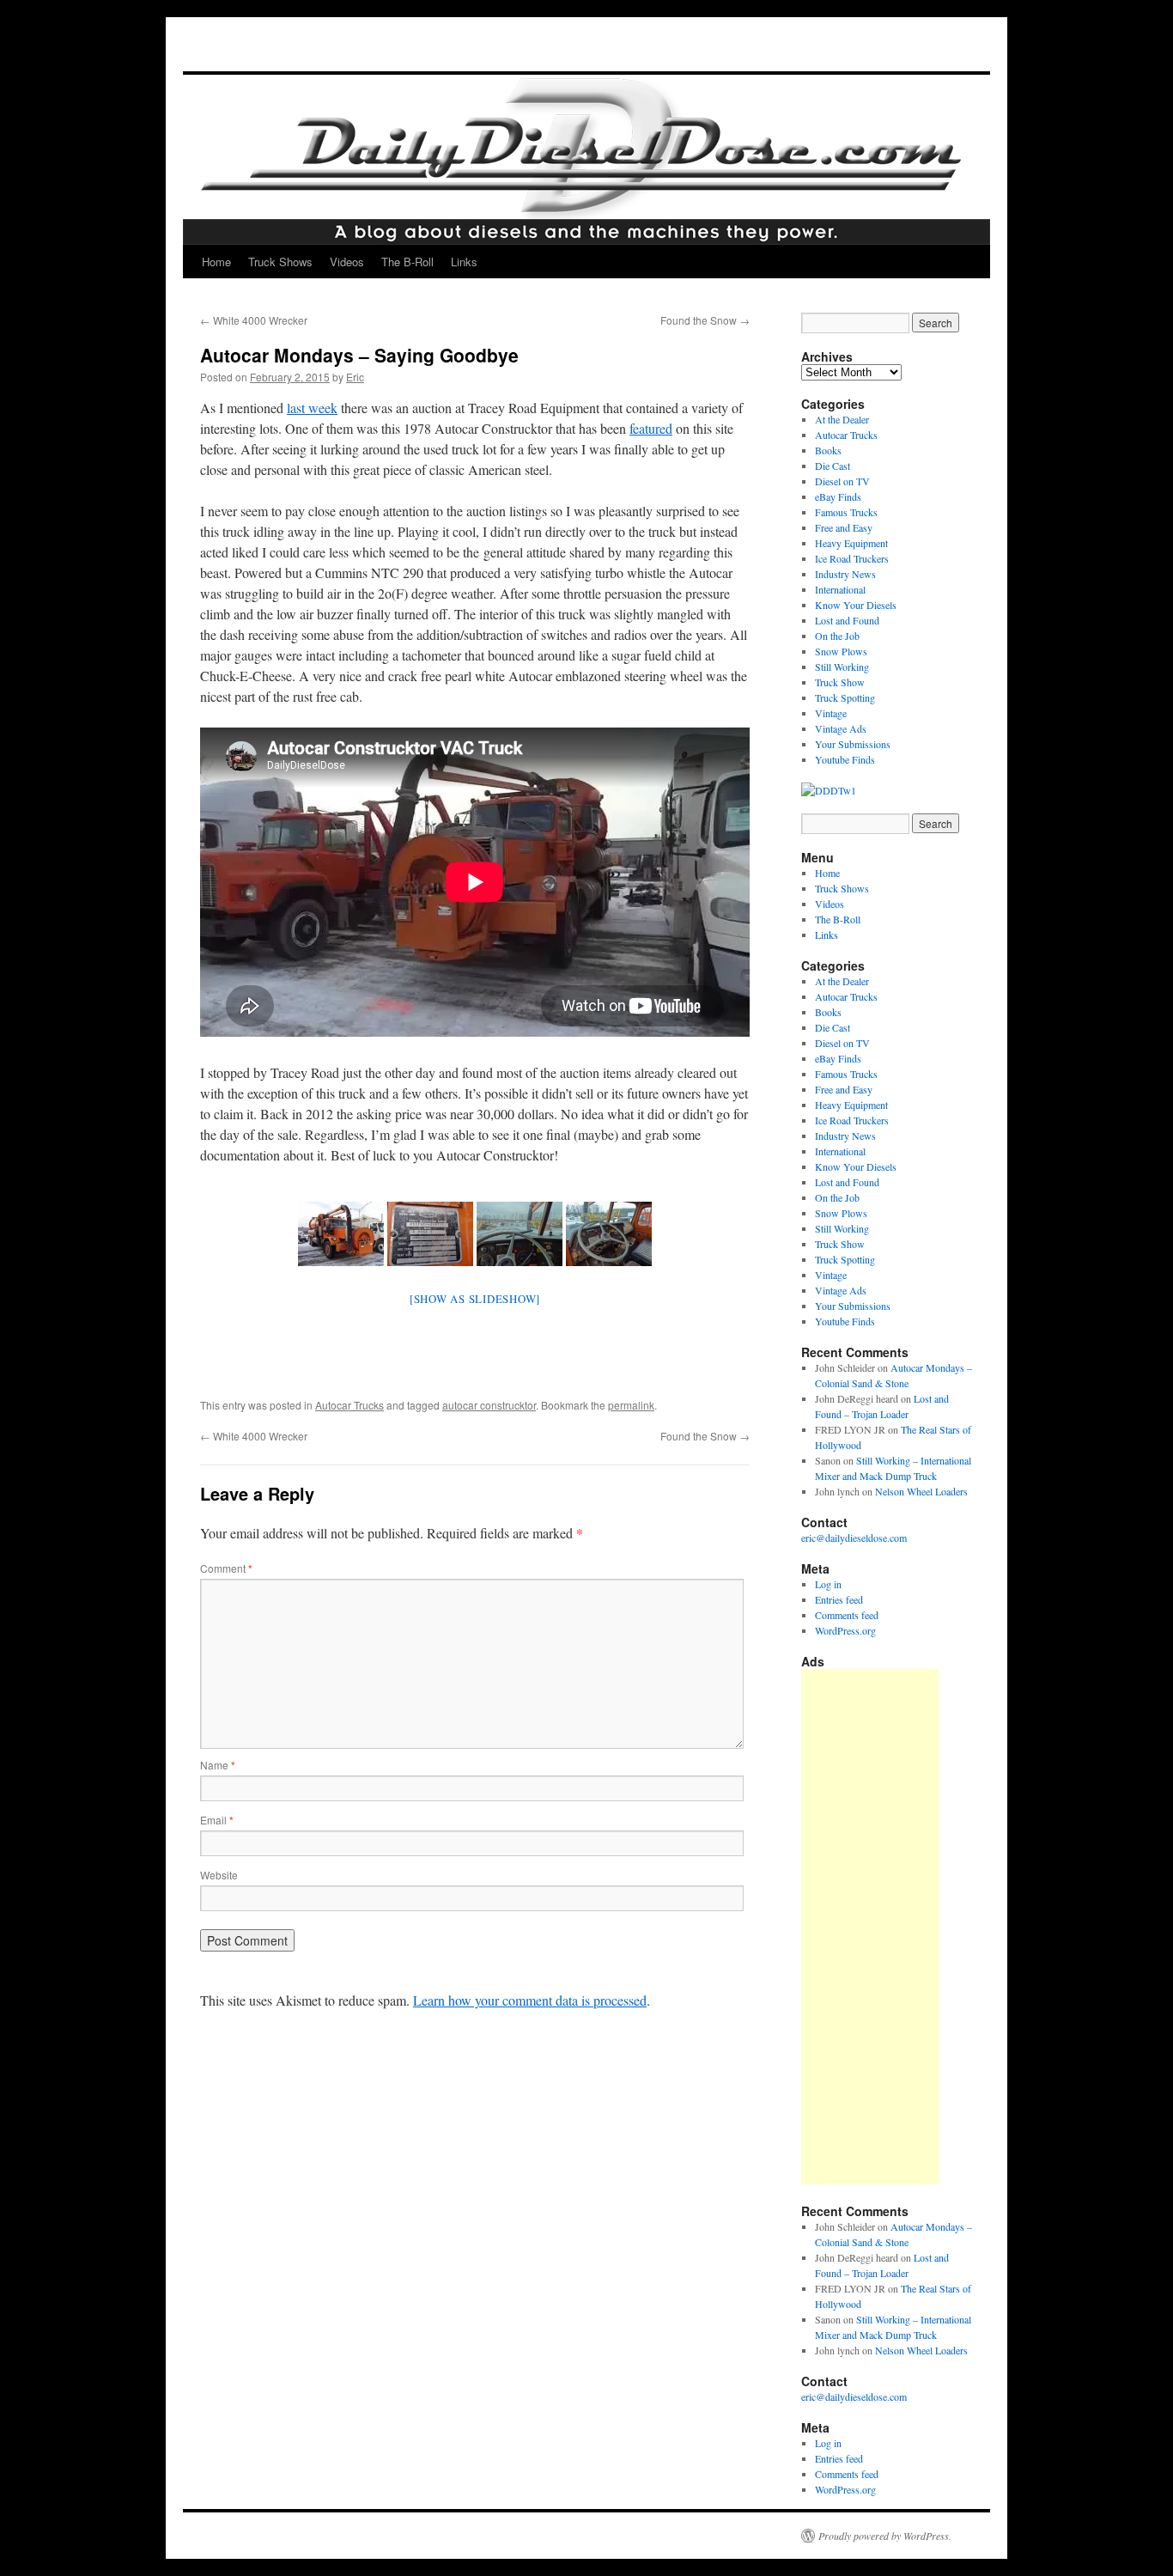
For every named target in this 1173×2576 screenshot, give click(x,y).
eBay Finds (838, 496)
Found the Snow (705, 320)
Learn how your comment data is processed (530, 2000)
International (840, 589)
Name (218, 1765)
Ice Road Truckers (852, 558)
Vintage (831, 713)
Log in (828, 1584)
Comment (226, 1568)
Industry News (845, 574)
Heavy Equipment (851, 543)
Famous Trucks (846, 512)
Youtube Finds (845, 759)
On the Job (837, 636)
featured (651, 428)
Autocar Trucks (349, 1405)
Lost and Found (847, 620)
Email (217, 1820)
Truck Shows (280, 262)
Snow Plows (841, 651)
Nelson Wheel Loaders (921, 1491)
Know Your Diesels (856, 605)
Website (219, 1875)
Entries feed (839, 1599)
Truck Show (840, 682)
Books (828, 450)
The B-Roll (407, 262)
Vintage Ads (841, 728)
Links (464, 262)
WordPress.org (845, 1630)
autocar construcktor (489, 1405)
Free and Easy (844, 527)
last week (312, 408)
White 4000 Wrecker (254, 320)
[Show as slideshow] (475, 1299)
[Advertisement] (870, 1927)
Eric (355, 377)
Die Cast (833, 466)
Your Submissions (853, 744)
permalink (631, 1405)
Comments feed (847, 1615)
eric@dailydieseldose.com (854, 1538)
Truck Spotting (845, 697)
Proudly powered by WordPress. (885, 2536)
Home (216, 262)
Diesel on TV (842, 481)
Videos (347, 262)
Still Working (842, 667)
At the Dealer (842, 419)
